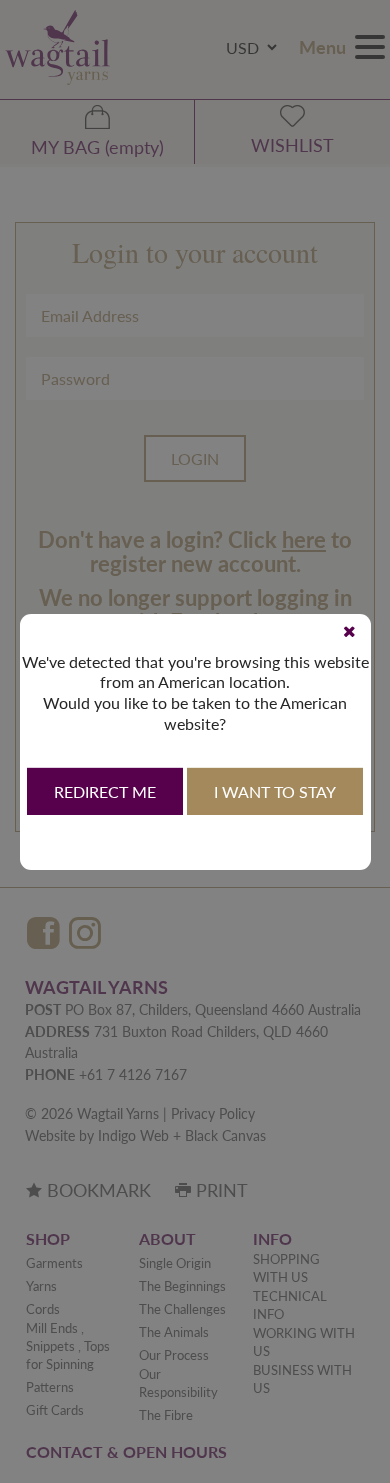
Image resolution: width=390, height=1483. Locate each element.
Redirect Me (105, 791)
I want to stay (275, 791)
